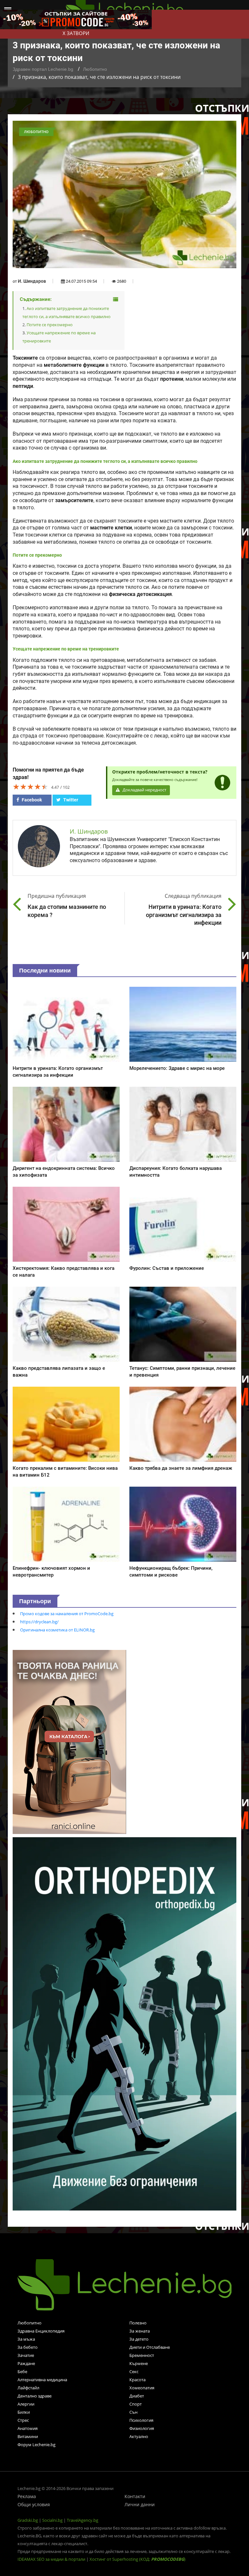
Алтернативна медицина (42, 2380)
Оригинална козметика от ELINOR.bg (57, 1630)
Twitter (70, 800)
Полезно (138, 2323)
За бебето (28, 2347)
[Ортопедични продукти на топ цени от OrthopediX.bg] (124, 2023)
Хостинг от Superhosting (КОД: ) (137, 2559)
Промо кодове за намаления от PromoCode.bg (67, 1614)
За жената (140, 2331)
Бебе (22, 2372)
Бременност (142, 2355)
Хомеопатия (142, 2388)
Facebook (31, 800)
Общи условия (34, 2504)
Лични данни (140, 2504)
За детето (139, 2339)
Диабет (137, 2396)
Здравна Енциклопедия (41, 2331)
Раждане (26, 2363)
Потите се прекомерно (50, 325)
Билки (24, 2412)
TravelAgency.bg (83, 2520)
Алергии (26, 2404)
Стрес (23, 2420)
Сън (133, 2412)
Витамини (28, 2436)
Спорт (136, 2404)
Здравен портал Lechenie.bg (43, 69)
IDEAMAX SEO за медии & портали (52, 2559)
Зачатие (26, 2355)
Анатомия (28, 2428)
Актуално (139, 2436)
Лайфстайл (28, 2388)
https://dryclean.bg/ (39, 1622)
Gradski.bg (28, 2520)
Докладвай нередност (144, 790)
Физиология (142, 2428)
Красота (137, 2380)
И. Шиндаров (32, 281)
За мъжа (26, 2339)
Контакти (135, 2496)
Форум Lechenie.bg (36, 2445)
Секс (134, 2372)
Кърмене (139, 2363)
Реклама (27, 2496)
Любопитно (95, 69)
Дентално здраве (35, 2396)
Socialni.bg (52, 2520)
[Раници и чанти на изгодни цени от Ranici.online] (69, 1741)
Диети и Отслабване (150, 2347)
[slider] (30, 786)
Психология (141, 2420)
